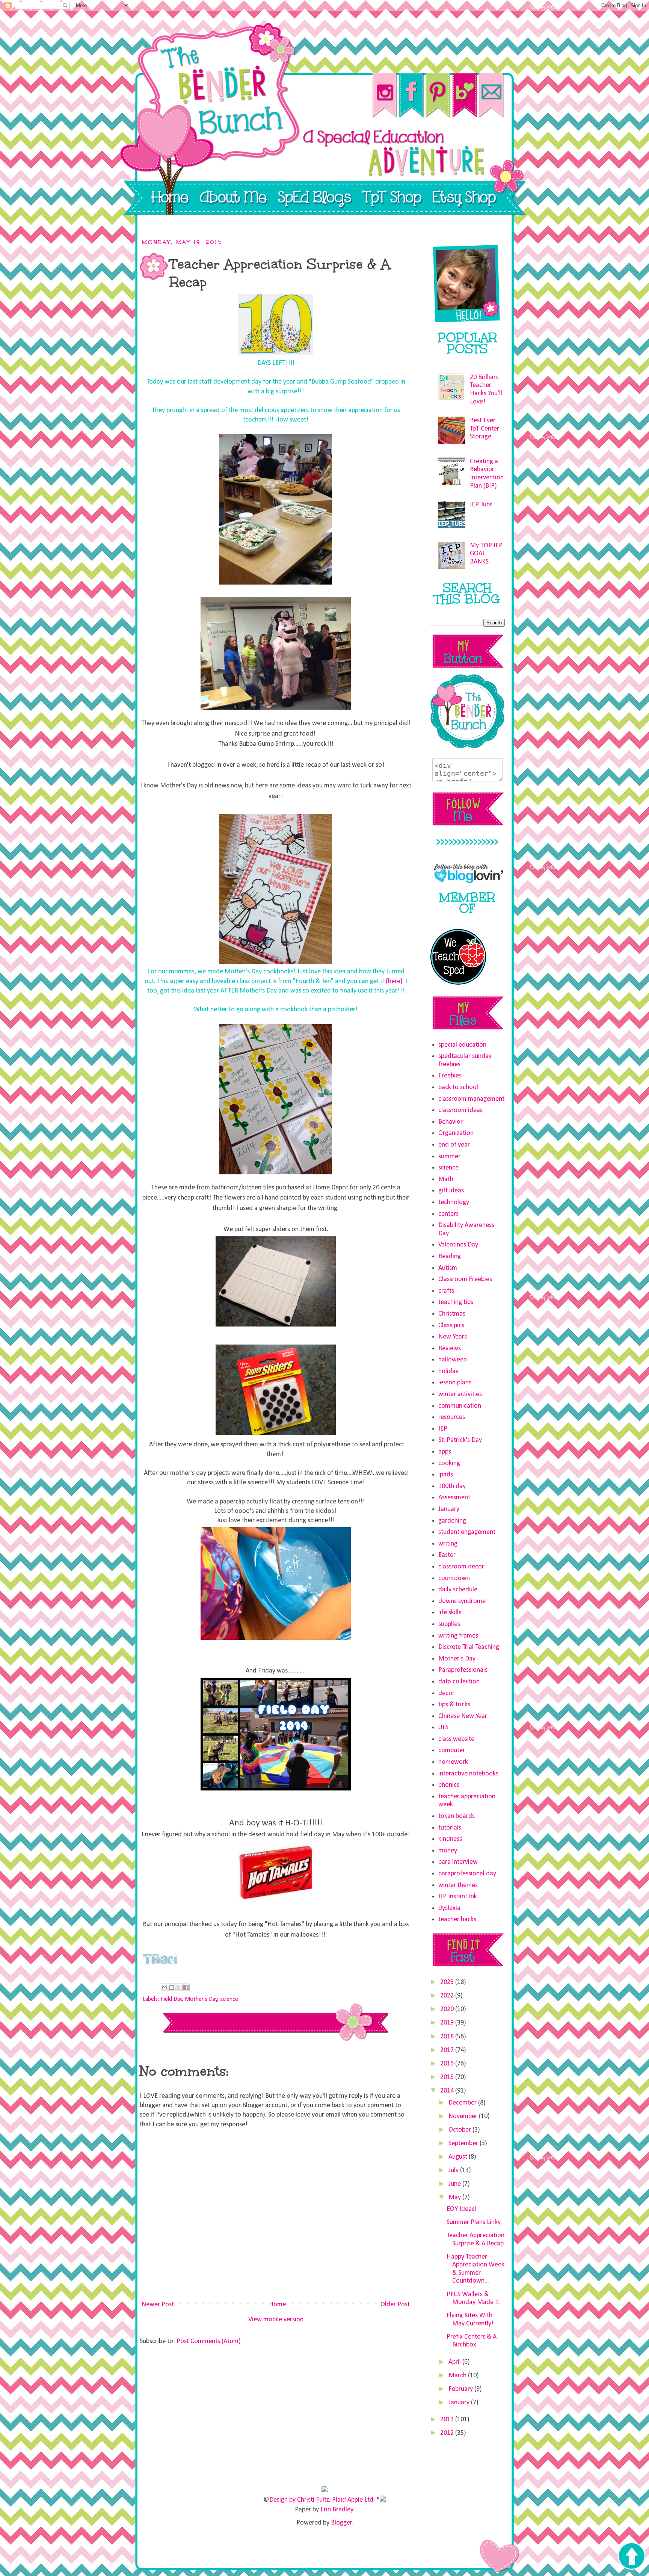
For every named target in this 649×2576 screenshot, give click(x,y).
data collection (459, 1682)
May (455, 2198)
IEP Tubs (481, 505)
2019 (448, 2023)
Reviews (450, 1348)
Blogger (341, 2523)
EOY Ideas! (462, 2209)
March (458, 2376)
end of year (454, 1145)
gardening (452, 1521)
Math (446, 1179)
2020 (448, 2009)
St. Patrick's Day (460, 1440)
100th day (452, 1486)
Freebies (450, 1076)
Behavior (451, 1122)
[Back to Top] (631, 2557)
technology (454, 1202)
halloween (453, 1360)
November (464, 2116)
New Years (453, 1337)
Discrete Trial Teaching (469, 1647)
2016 (448, 2064)
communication (460, 1406)
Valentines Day (458, 1245)
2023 (448, 1982)
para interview (458, 1862)
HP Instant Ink (458, 1897)
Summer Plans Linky (474, 2222)
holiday (448, 1371)
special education (462, 1045)
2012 (448, 2433)
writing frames (458, 1636)
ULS (443, 1728)
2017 (448, 2050)
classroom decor (461, 1567)
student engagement (467, 1532)
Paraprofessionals (463, 1670)
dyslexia (449, 1908)
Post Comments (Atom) (209, 2341)
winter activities (460, 1394)
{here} (394, 981)
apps (445, 1452)
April (455, 2362)
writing (448, 1544)
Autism (448, 1268)
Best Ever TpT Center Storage (484, 429)
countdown (454, 1578)
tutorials (450, 1828)
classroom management (471, 1099)
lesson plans (455, 1383)
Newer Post (158, 2305)
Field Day (171, 1999)
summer (449, 1157)
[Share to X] (179, 1987)
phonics (449, 1785)
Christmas (452, 1314)
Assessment (454, 1498)
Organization (456, 1133)
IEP (443, 1429)
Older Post (395, 2305)
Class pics (451, 1326)
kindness (450, 1839)
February (461, 2389)
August (459, 2157)
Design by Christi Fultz (299, 2500)
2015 (448, 2077)
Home (277, 2305)
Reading (450, 1256)
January (449, 1509)
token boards (457, 1816)
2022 (448, 1996)
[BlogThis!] (172, 1987)
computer (452, 1750)
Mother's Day (201, 1999)
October (460, 2130)
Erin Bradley (337, 2510)
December (463, 2103)
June (455, 2184)
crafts (446, 1291)
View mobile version (276, 2320)
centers (448, 1214)
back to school (458, 1087)
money (448, 1851)
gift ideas (451, 1191)
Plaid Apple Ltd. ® (356, 2500)
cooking (449, 1463)
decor (446, 1693)
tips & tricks (454, 1705)
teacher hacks (457, 1920)
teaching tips (456, 1302)
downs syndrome (462, 1601)
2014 (448, 2091)
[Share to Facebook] (186, 1987)
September (464, 2143)
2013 (448, 2420)
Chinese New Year (463, 1716)
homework (453, 1762)
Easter (447, 1555)
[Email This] (165, 1987)
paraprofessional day (467, 1874)
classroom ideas (460, 1110)
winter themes (458, 1885)
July (454, 2170)
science (229, 1999)
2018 (448, 2037)
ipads (446, 1475)
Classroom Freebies (465, 1279)
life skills (450, 1613)
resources (452, 1417)
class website (456, 1739)
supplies (449, 1624)
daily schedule (458, 1590)
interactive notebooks (468, 1774)
